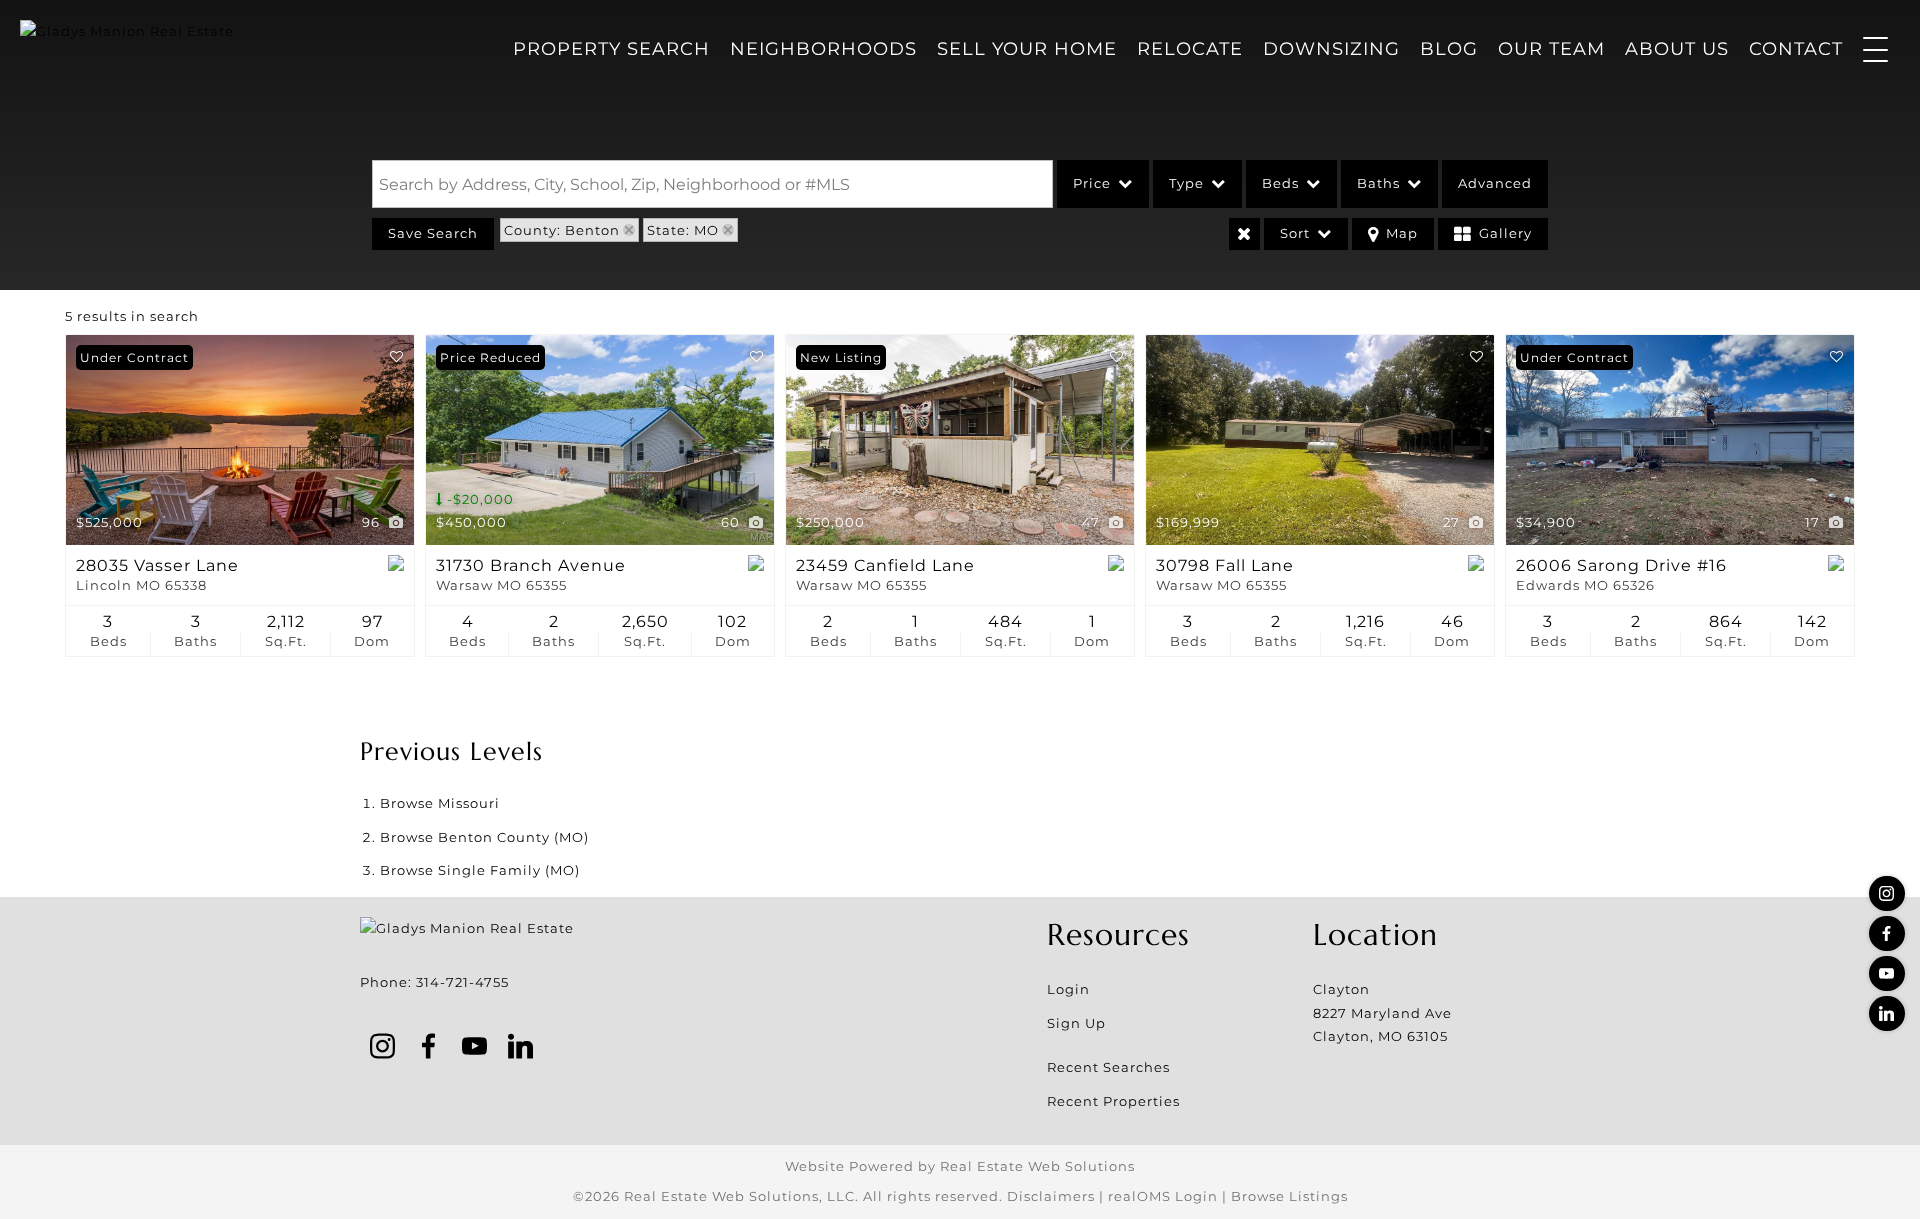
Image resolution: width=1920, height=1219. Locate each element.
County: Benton (562, 230)
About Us (1677, 49)
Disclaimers (1051, 1196)
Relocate (1190, 49)
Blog (1449, 49)
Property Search (611, 49)
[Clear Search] (1244, 234)
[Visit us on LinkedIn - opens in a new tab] (1887, 1013)
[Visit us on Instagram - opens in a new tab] (1887, 893)
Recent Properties (1113, 1101)
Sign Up (1076, 1023)
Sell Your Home (1027, 49)
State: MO (683, 230)
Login (1068, 989)
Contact (1796, 49)
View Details (240, 440)
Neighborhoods (823, 49)
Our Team (1551, 49)
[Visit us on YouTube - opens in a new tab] (1887, 973)
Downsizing (1331, 49)
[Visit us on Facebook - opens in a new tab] (1887, 933)
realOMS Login (1163, 1196)
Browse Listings (1289, 1196)
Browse (440, 803)
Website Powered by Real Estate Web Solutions (960, 1166)
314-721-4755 (462, 982)
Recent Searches (1108, 1067)
